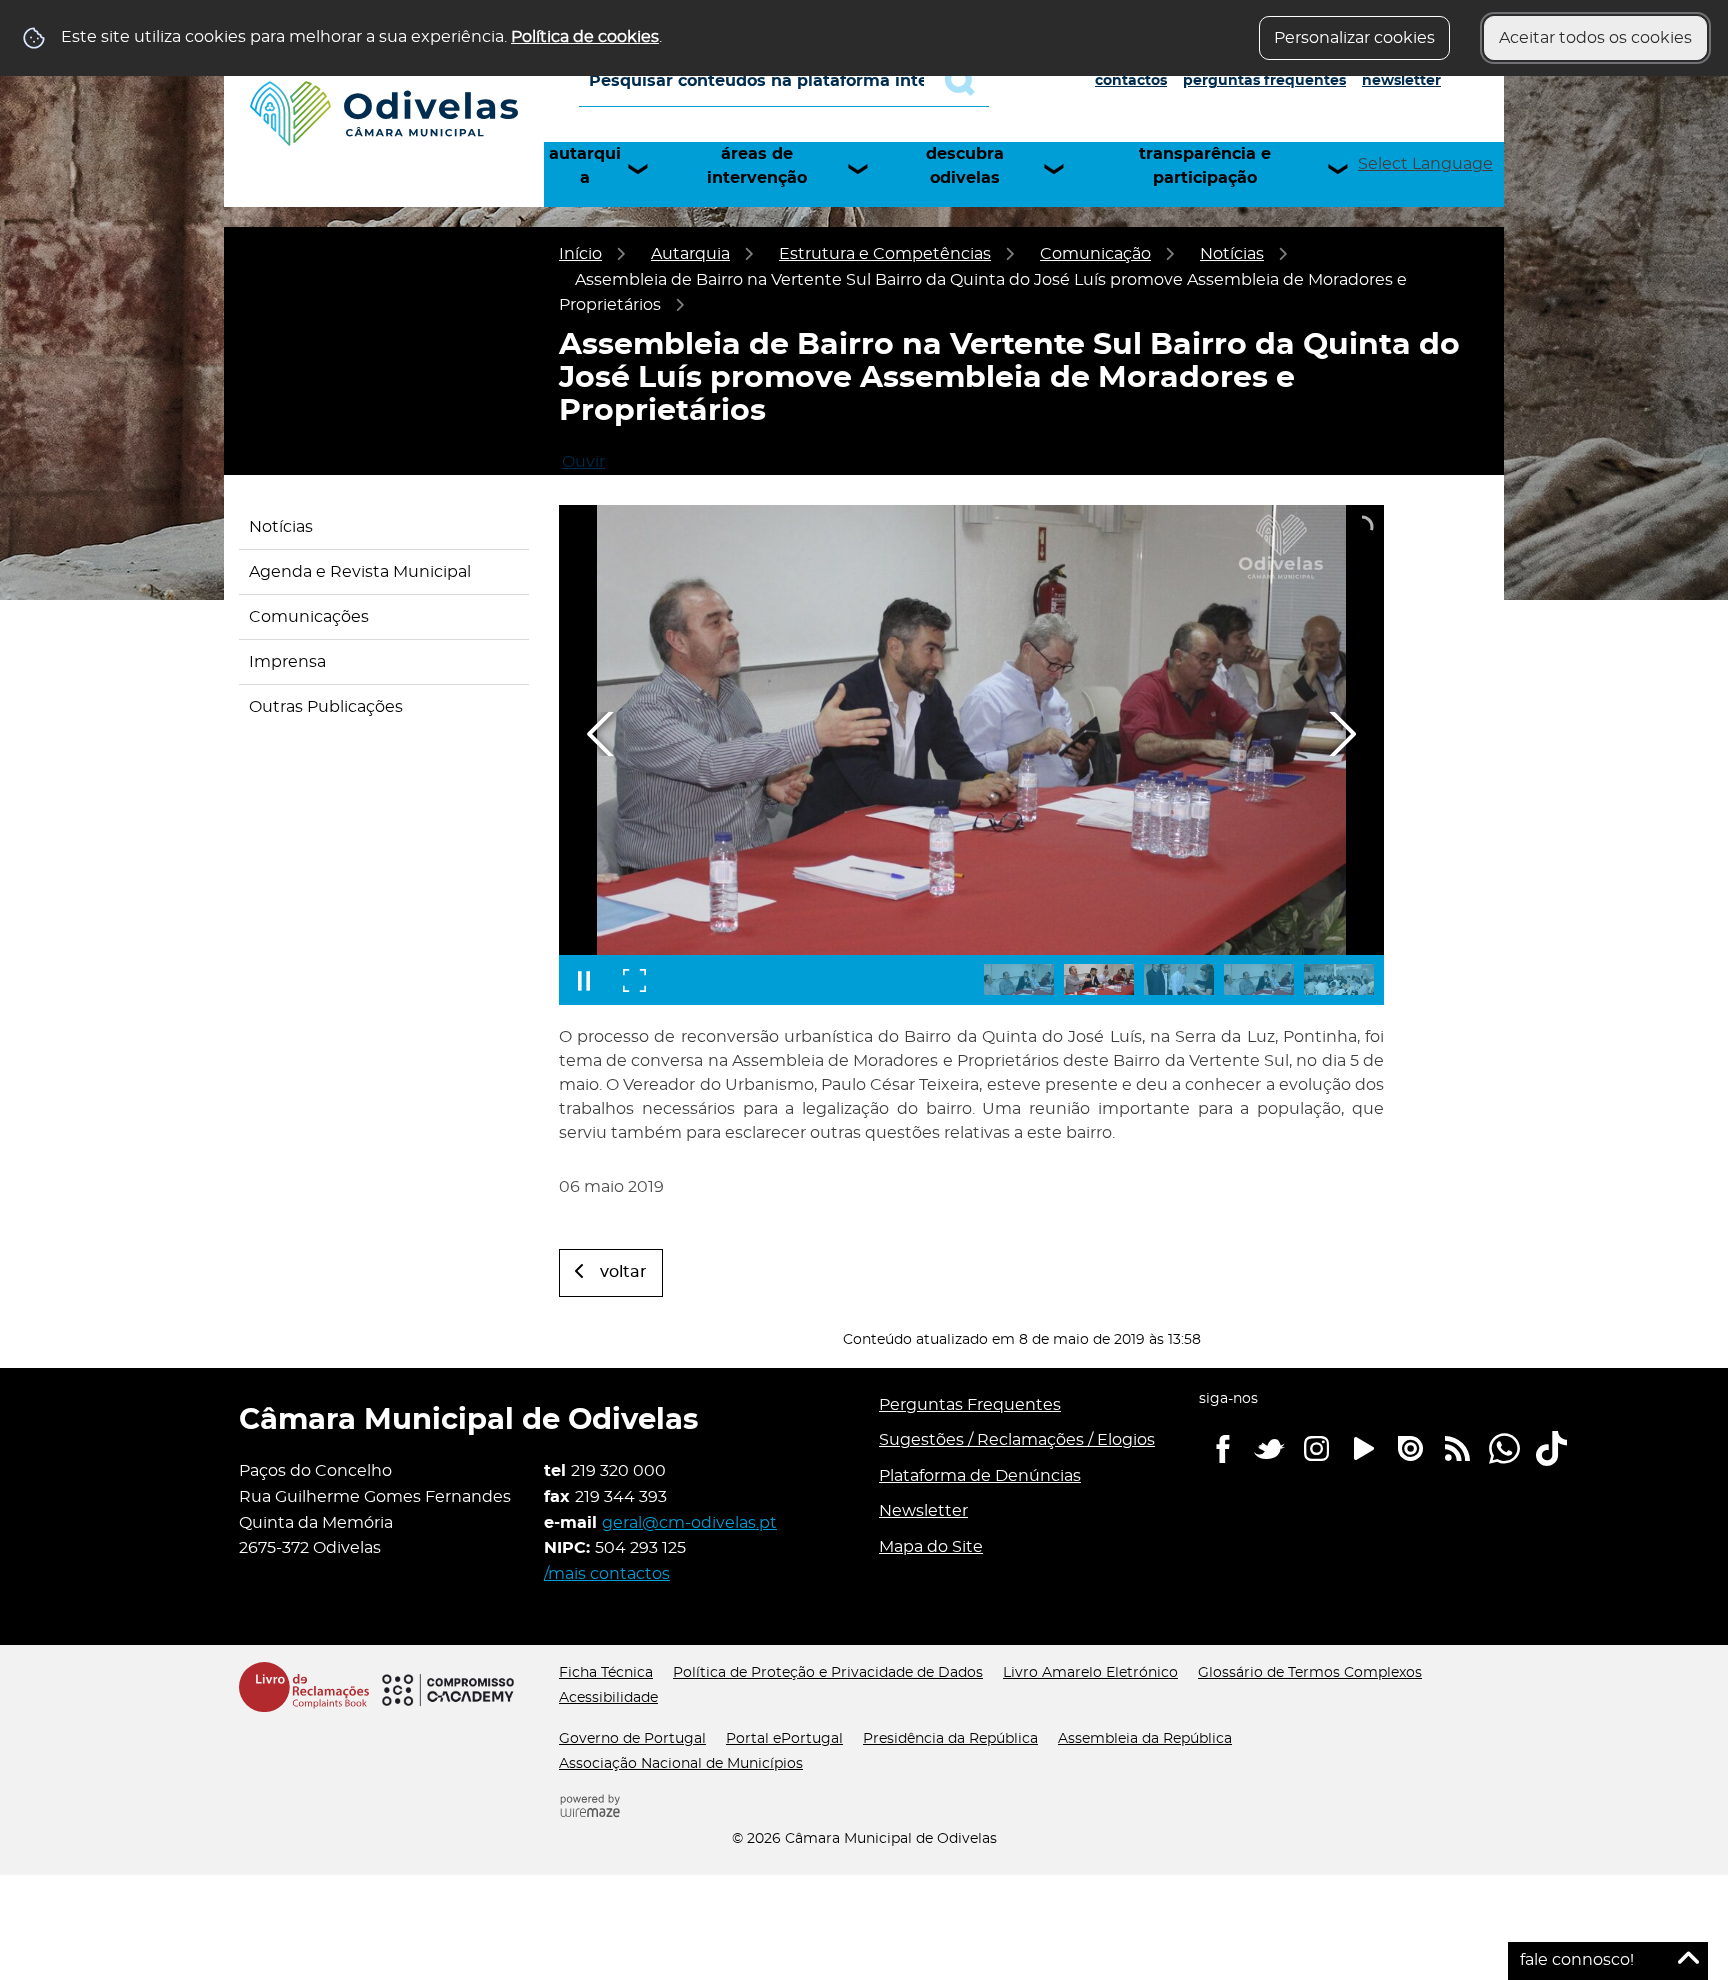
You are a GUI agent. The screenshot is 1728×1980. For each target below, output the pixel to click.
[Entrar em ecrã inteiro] (634, 980)
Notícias (1232, 254)
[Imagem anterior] (601, 734)
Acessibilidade (608, 1698)
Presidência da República (950, 1739)
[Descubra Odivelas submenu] (1063, 169)
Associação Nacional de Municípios (681, 1764)
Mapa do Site (931, 1547)
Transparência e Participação (1205, 166)
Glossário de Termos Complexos (1310, 1673)
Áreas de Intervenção (757, 166)
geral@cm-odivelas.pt (689, 1523)
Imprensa (287, 662)
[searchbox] (784, 81)
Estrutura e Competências (885, 254)
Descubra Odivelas (965, 166)
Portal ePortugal (784, 1739)
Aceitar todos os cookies (1595, 38)
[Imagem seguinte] (1342, 734)
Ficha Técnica (606, 1673)
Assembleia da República (1145, 1739)
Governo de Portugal (632, 1739)
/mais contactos (607, 1574)
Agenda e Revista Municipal (360, 572)
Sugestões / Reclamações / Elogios (1017, 1440)
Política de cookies (585, 37)
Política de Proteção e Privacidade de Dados (828, 1673)
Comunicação (1095, 254)
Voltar (623, 1272)
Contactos (1131, 81)
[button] (1019, 979)
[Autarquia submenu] (647, 169)
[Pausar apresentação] (584, 980)
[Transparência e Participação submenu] (1347, 169)
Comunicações (309, 617)
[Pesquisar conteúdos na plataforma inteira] (967, 81)
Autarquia (585, 166)
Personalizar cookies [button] (1354, 38)
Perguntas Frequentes (1264, 81)
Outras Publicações (326, 707)
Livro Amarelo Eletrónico (1090, 1673)
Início (580, 254)
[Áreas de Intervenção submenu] (867, 169)
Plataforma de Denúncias (980, 1476)
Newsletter (1401, 81)
